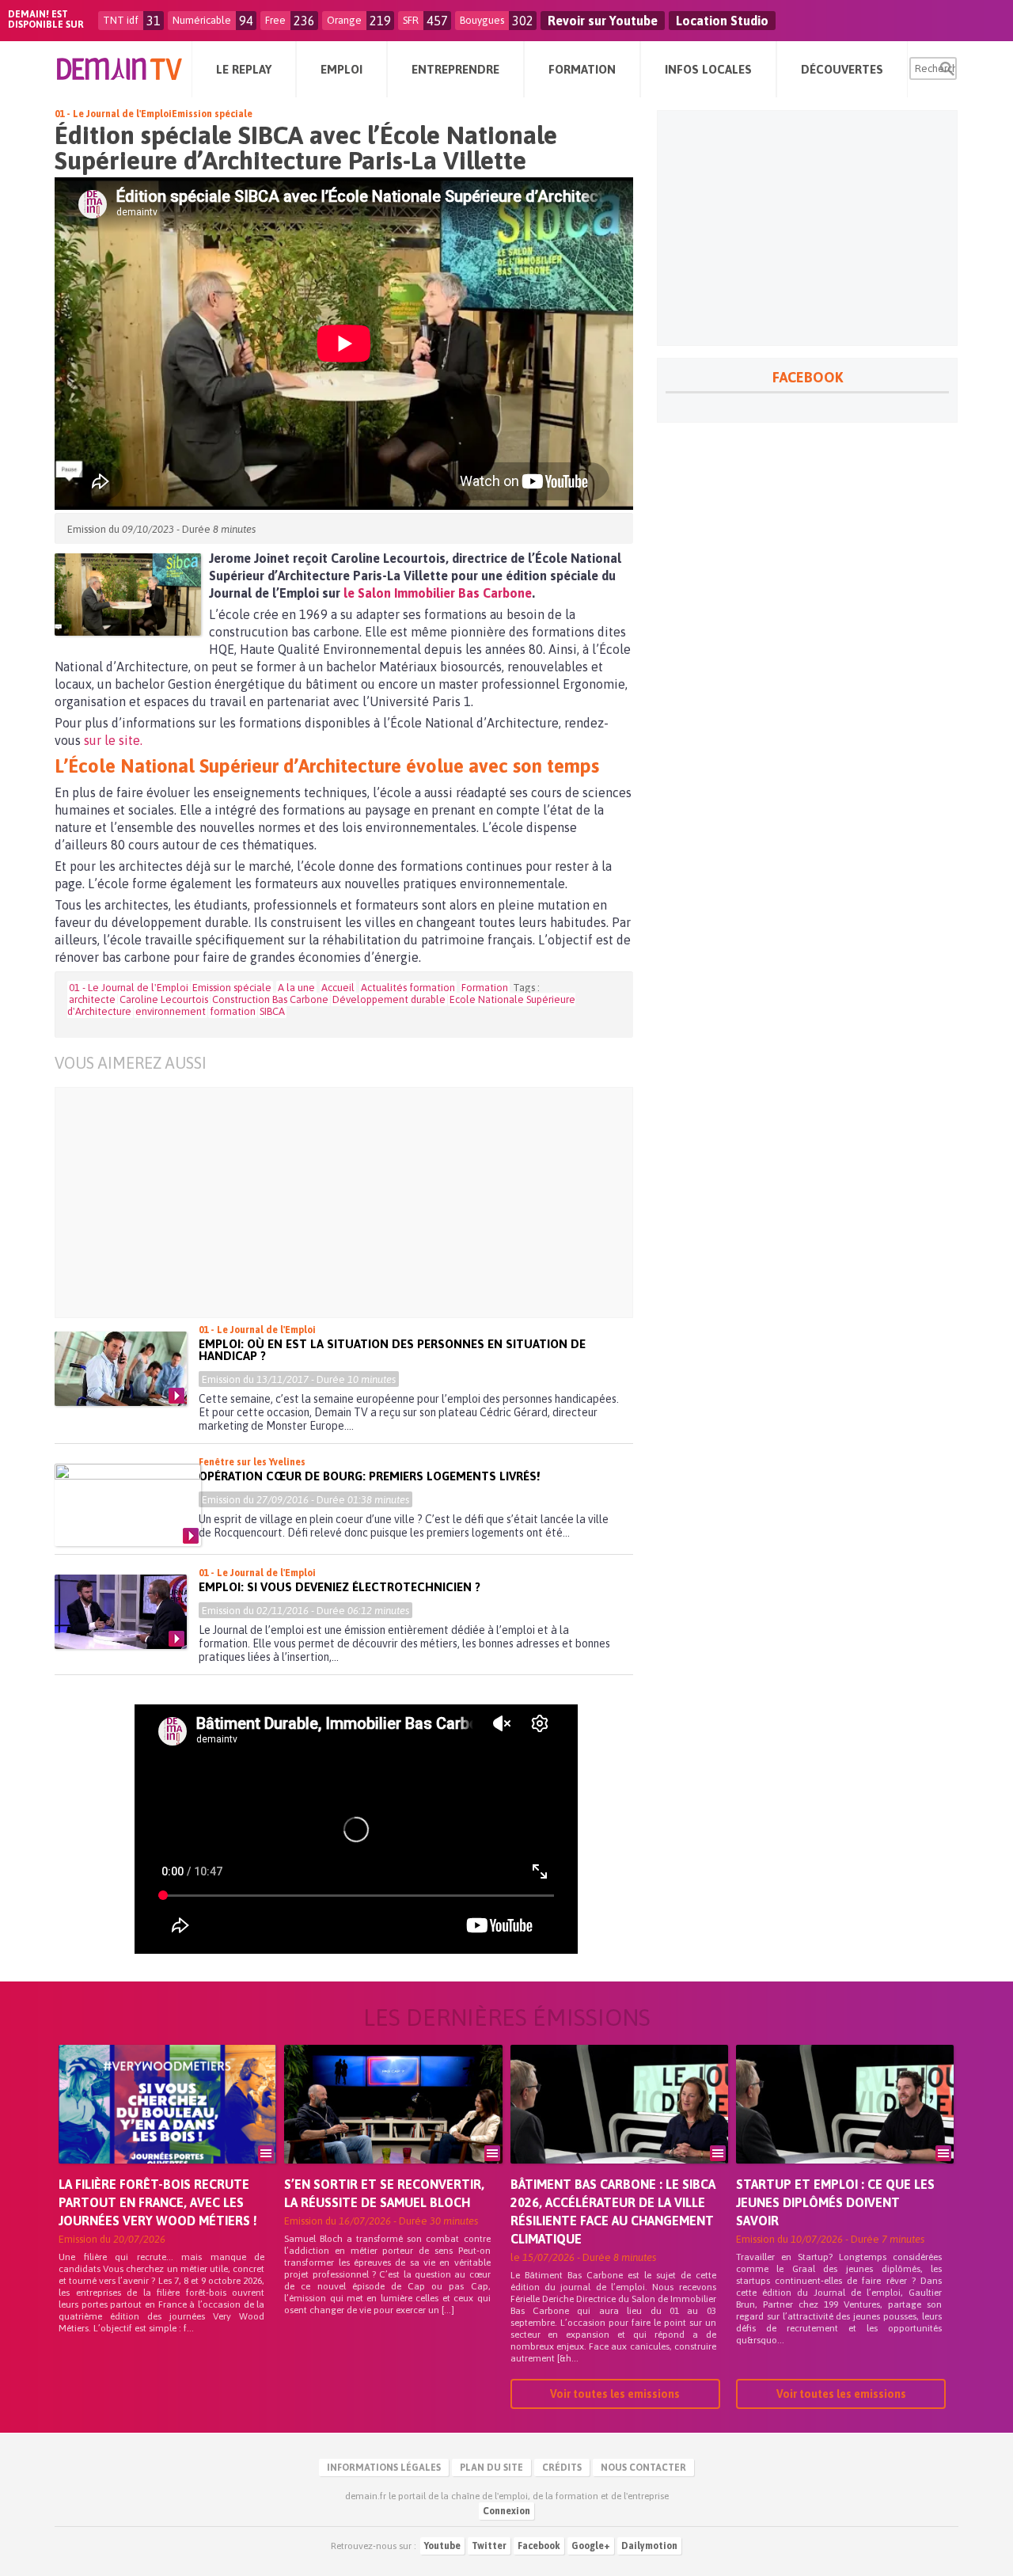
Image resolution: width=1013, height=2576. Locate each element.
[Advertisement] (356, 1203)
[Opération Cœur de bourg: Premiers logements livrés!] (128, 1505)
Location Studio (722, 21)
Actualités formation (408, 988)
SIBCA (272, 1011)
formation (233, 1011)
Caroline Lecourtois (164, 999)
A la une (296, 988)
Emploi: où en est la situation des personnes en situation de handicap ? (392, 1350)
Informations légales (384, 2468)
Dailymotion (649, 2546)
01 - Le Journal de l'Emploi (113, 114)
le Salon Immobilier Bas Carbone (438, 593)
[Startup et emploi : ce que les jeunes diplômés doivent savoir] (845, 2126)
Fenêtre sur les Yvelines (252, 1462)
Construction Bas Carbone (270, 999)
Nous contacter (643, 2468)
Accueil (338, 988)
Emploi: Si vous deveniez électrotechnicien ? (340, 1587)
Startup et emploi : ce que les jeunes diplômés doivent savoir (835, 2202)
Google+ (591, 2546)
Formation (485, 988)
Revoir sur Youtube (603, 21)
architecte (92, 999)
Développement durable (389, 999)
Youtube (442, 2546)
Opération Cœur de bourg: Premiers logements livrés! (369, 1476)
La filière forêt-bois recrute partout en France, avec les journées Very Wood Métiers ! (158, 2202)
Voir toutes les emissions (615, 2394)
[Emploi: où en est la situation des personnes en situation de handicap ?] (121, 1369)
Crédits (562, 2468)
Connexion (506, 2511)
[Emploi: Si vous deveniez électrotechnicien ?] (121, 1612)
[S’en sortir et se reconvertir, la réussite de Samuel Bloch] (393, 2126)
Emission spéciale (212, 114)
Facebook (539, 2546)
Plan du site (491, 2468)
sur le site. (113, 740)
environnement (171, 1011)
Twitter (489, 2546)
